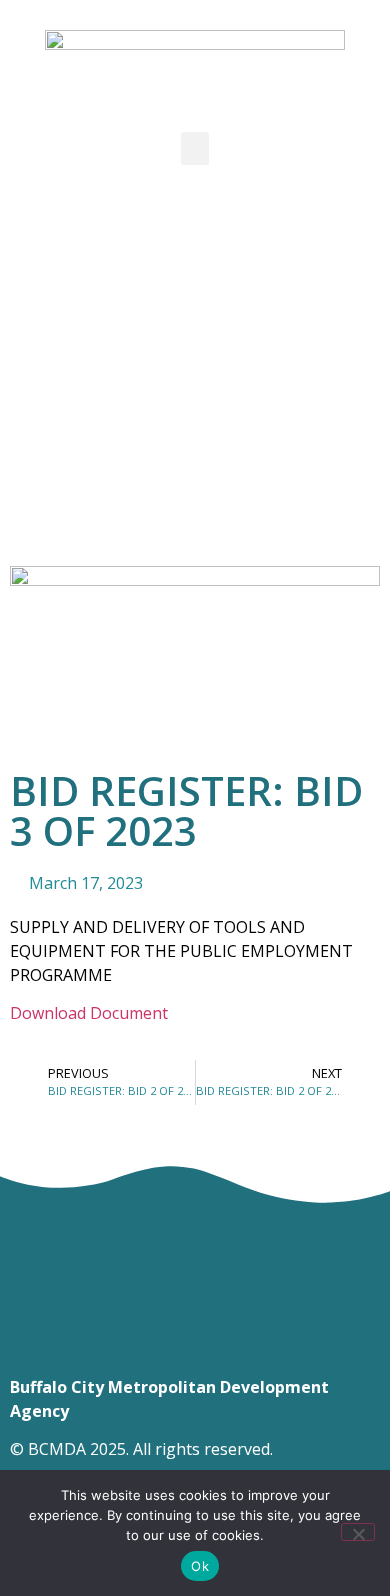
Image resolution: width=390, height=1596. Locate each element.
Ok (200, 1566)
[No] (358, 1532)
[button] (195, 148)
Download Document (89, 1013)
